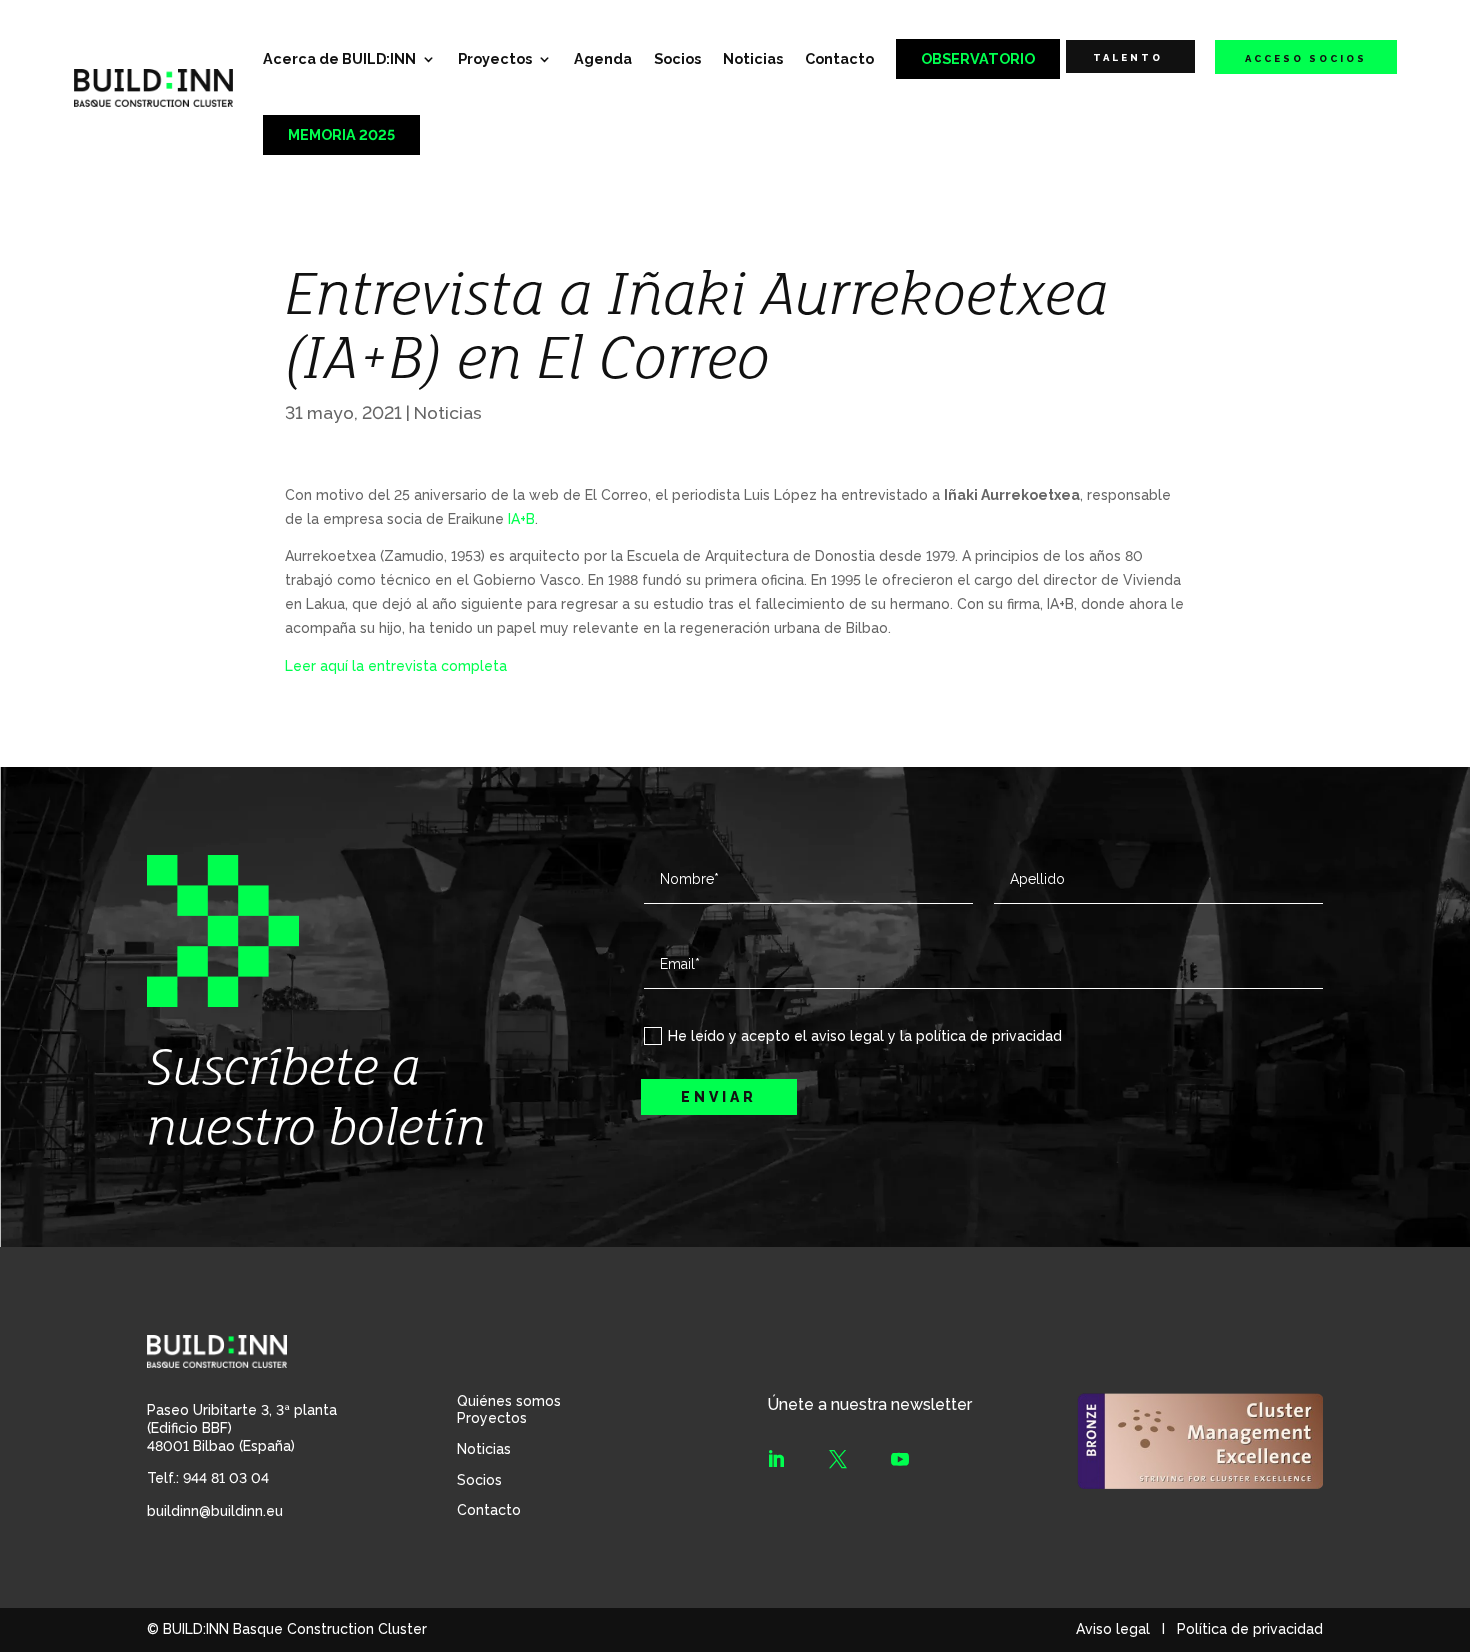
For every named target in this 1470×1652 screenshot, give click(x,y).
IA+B (521, 519)
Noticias (753, 58)
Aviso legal (1113, 1629)
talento (1128, 57)
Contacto (839, 58)
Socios (677, 58)
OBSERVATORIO (978, 58)
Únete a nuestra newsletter (869, 1404)
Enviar (719, 1097)
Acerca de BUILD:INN (339, 58)
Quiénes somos (509, 1401)
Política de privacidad (1250, 1629)
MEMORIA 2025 (341, 134)
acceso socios (1306, 58)
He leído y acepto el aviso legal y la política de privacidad (865, 1036)
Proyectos (495, 58)
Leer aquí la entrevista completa (396, 666)
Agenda (603, 58)
